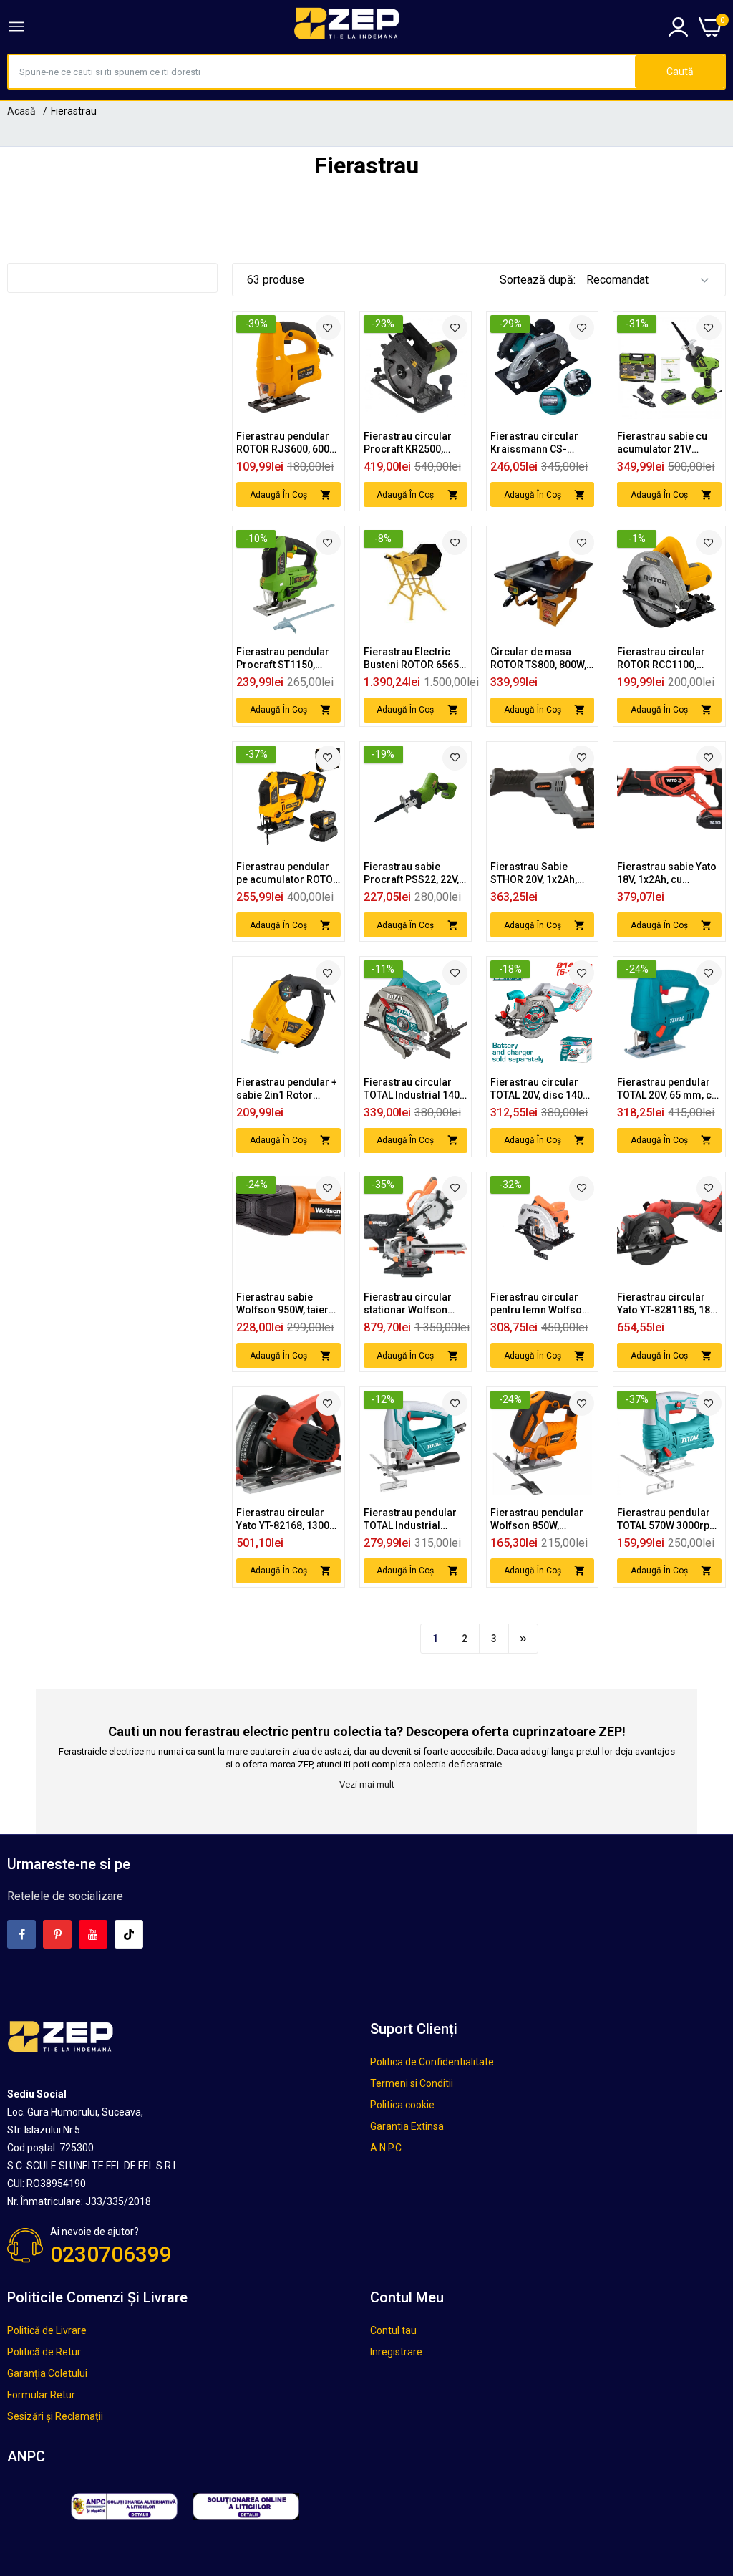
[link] (328, 328)
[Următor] (523, 1639)
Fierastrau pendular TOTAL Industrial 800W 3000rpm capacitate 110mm (410, 1519)
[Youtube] (93, 1934)
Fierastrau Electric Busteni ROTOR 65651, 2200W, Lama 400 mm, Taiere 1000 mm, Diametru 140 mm (415, 659)
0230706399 (111, 2254)
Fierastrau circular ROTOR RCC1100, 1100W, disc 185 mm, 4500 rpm (666, 659)
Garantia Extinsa (407, 2126)
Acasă (21, 111)
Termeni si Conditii (412, 2083)
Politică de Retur (44, 2352)
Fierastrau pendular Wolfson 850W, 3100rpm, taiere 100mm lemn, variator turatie (542, 1519)
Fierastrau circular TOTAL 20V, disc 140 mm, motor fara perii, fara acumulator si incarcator (540, 1089)
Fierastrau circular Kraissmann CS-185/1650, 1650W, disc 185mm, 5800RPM (542, 443)
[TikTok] (129, 1934)
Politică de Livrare (47, 2330)
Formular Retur (41, 2395)
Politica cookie (402, 2105)
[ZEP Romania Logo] (347, 26)
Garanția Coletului (47, 2373)
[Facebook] (21, 1934)
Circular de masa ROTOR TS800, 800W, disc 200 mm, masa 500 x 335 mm (538, 659)
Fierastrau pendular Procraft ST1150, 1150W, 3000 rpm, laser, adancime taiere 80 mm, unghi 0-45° (283, 659)
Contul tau (393, 2330)
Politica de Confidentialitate (432, 2062)
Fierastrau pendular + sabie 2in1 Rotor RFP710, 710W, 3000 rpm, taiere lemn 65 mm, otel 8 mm (287, 1089)
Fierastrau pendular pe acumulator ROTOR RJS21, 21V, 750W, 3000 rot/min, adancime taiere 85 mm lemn (288, 873)
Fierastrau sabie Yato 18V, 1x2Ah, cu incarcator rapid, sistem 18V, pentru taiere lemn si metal (667, 873)
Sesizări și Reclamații (55, 2416)
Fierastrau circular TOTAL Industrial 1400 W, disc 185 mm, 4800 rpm (414, 1089)
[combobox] (322, 72)
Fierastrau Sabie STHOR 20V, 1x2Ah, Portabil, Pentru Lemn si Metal (540, 873)
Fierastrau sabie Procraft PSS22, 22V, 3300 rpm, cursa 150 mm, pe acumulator (411, 873)
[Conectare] (678, 27)
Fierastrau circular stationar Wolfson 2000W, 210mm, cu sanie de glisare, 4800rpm (408, 1304)
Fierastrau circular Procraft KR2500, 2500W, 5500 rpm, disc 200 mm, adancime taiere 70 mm (409, 443)
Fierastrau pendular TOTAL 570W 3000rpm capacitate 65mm (668, 1519)
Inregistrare (396, 2352)
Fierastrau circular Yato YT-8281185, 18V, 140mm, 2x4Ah (667, 1304)
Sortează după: (538, 280)
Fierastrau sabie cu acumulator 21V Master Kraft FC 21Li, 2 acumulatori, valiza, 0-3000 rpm (669, 443)
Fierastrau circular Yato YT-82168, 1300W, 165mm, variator (288, 1519)
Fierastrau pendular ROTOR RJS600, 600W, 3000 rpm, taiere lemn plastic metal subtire (288, 443)
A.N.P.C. (387, 2148)
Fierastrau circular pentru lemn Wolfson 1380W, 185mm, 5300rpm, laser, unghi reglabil (541, 1304)
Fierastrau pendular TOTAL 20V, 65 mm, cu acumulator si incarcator (667, 1089)
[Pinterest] (57, 1934)
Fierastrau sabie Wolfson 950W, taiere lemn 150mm (285, 1304)
